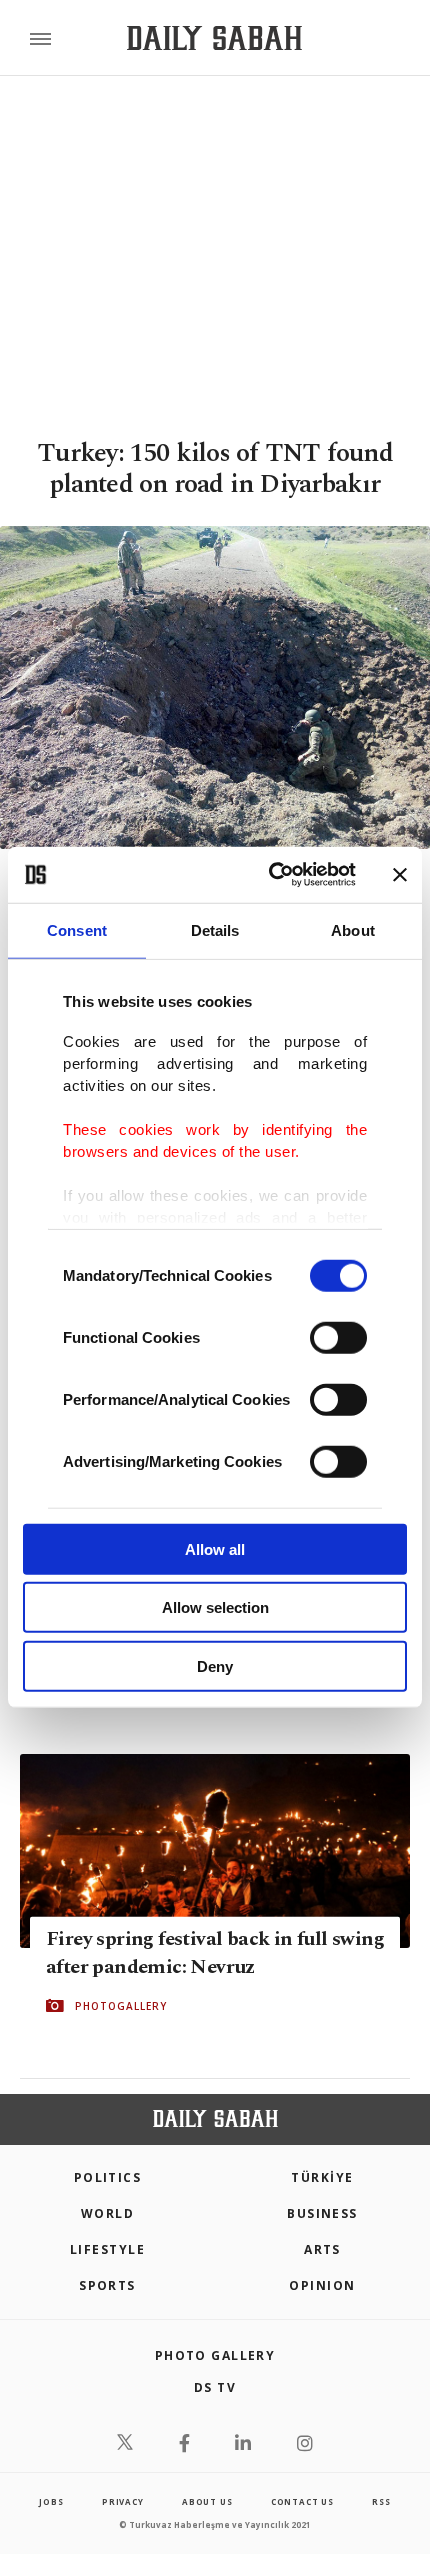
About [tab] (353, 929)
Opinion (322, 2285)
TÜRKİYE (322, 2177)
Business (322, 2213)
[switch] (338, 1337)
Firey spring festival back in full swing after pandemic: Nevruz (215, 1952)
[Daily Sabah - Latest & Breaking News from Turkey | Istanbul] (214, 38)
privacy (123, 2501)
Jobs (51, 2501)
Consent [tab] (77, 929)
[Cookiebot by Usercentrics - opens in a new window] (270, 875)
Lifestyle (107, 2249)
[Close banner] (400, 875)
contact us (302, 2501)
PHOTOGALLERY (121, 2005)
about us (207, 2501)
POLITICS (108, 2177)
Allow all (215, 1548)
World (107, 2213)
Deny (215, 1665)
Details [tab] (215, 929)
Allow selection (215, 1607)
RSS (381, 2501)
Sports (107, 2285)
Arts (322, 2249)
